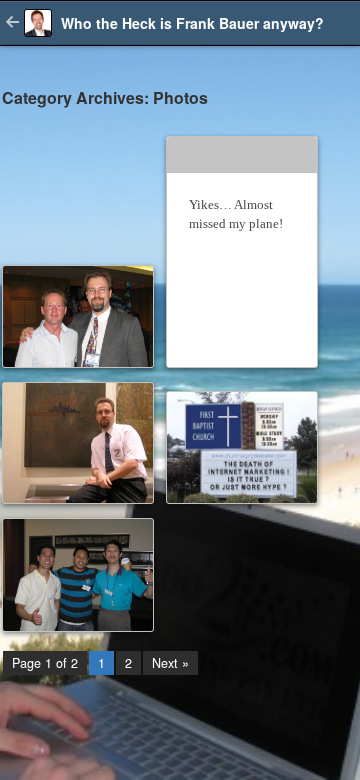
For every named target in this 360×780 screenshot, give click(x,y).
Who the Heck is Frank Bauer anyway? (192, 23)
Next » (170, 663)
